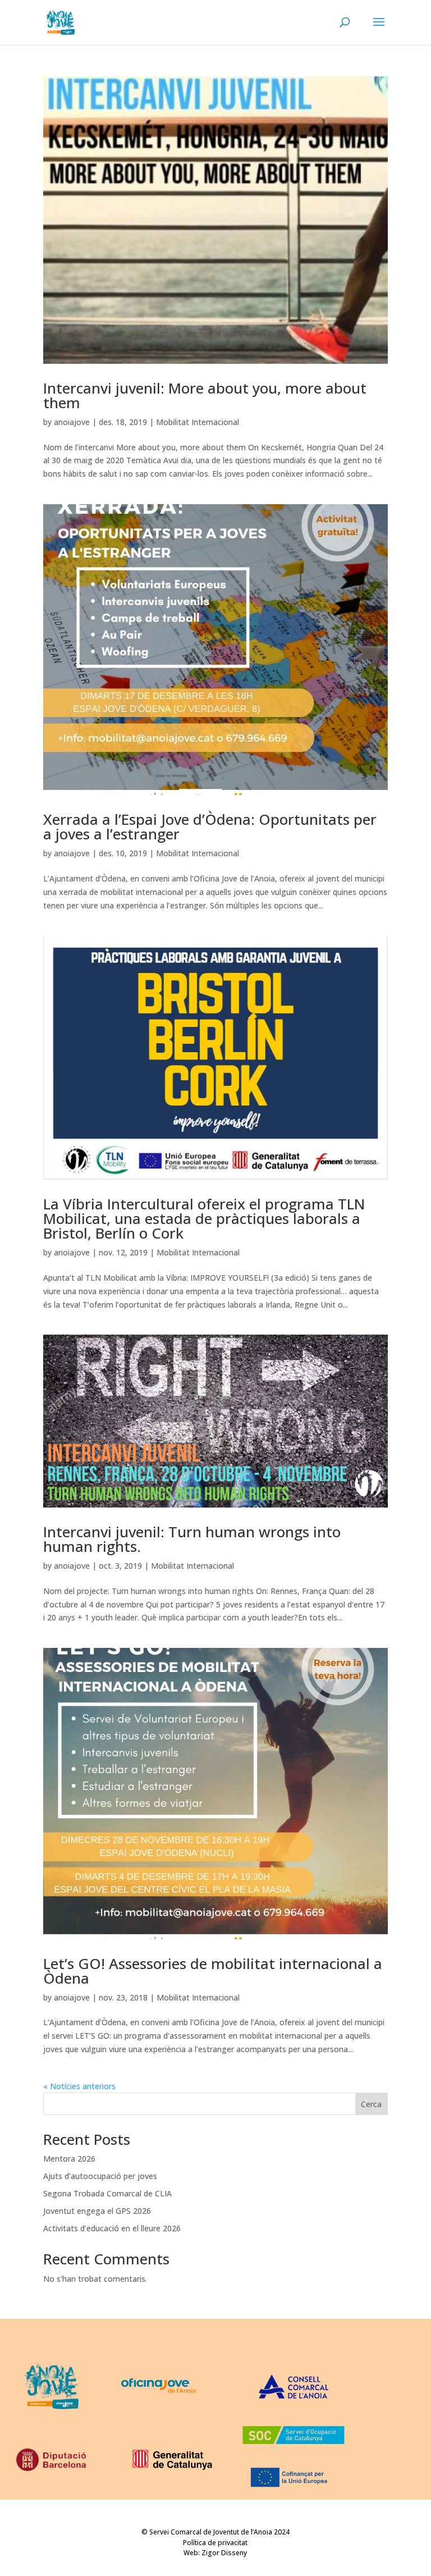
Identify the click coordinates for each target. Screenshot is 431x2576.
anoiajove (72, 422)
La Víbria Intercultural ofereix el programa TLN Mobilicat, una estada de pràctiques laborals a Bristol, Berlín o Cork (204, 1218)
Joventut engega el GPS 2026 (97, 2211)
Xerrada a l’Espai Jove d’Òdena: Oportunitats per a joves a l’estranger (210, 826)
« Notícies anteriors (79, 2086)
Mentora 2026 (69, 2159)
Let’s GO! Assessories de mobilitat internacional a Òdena (213, 1971)
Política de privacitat (215, 2543)
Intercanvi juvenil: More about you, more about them (205, 395)
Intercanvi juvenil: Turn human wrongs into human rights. (192, 1539)
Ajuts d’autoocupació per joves (100, 2176)
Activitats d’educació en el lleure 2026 (112, 2228)
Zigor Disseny (224, 2553)
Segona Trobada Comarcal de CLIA (107, 2193)
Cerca (371, 2104)
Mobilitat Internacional (198, 422)
